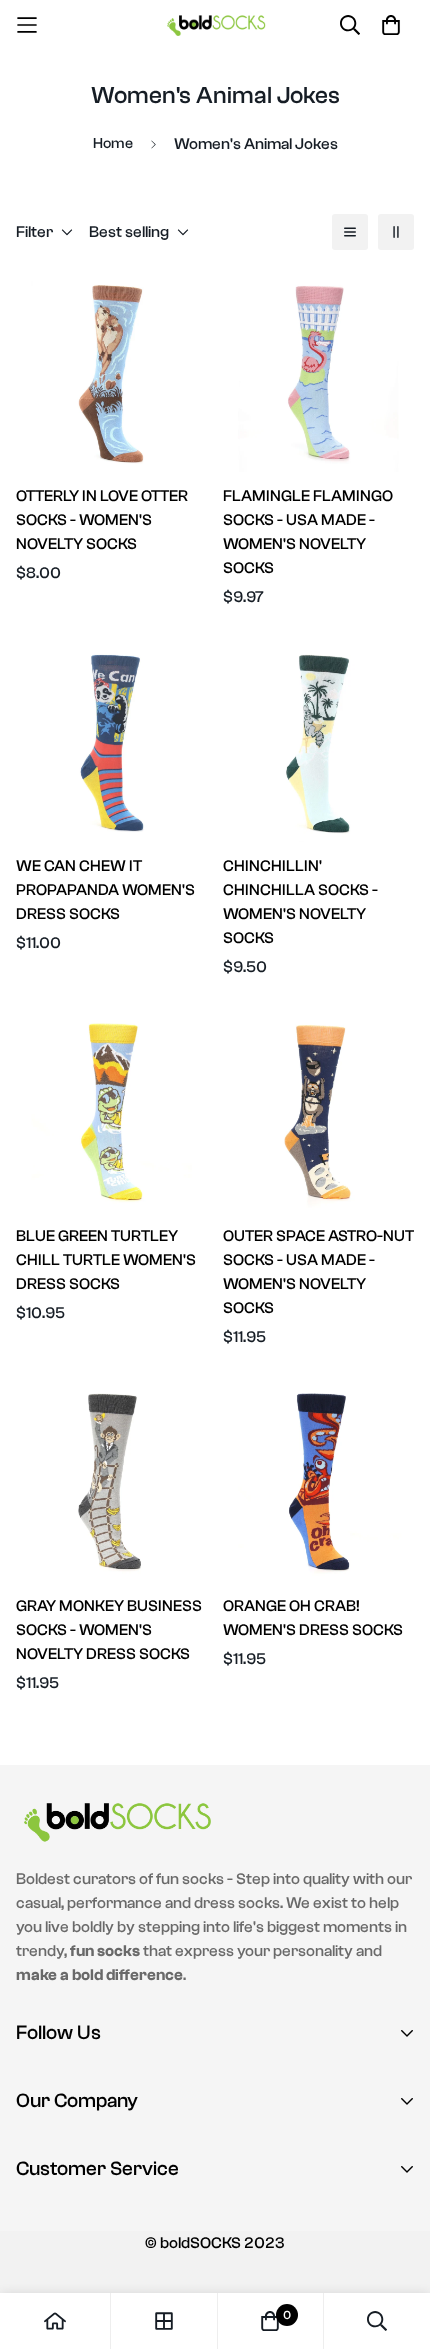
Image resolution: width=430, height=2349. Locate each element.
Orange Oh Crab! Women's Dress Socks (313, 1618)
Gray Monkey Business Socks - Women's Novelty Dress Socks (109, 1630)
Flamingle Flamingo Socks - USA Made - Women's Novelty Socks (308, 532)
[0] (270, 2321)
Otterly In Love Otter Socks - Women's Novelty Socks (102, 520)
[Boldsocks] (215, 24)
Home (113, 143)
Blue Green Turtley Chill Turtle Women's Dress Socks (106, 1260)
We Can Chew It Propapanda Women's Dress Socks (105, 890)
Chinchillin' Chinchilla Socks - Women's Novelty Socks (300, 902)
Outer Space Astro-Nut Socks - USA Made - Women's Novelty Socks (318, 1272)
